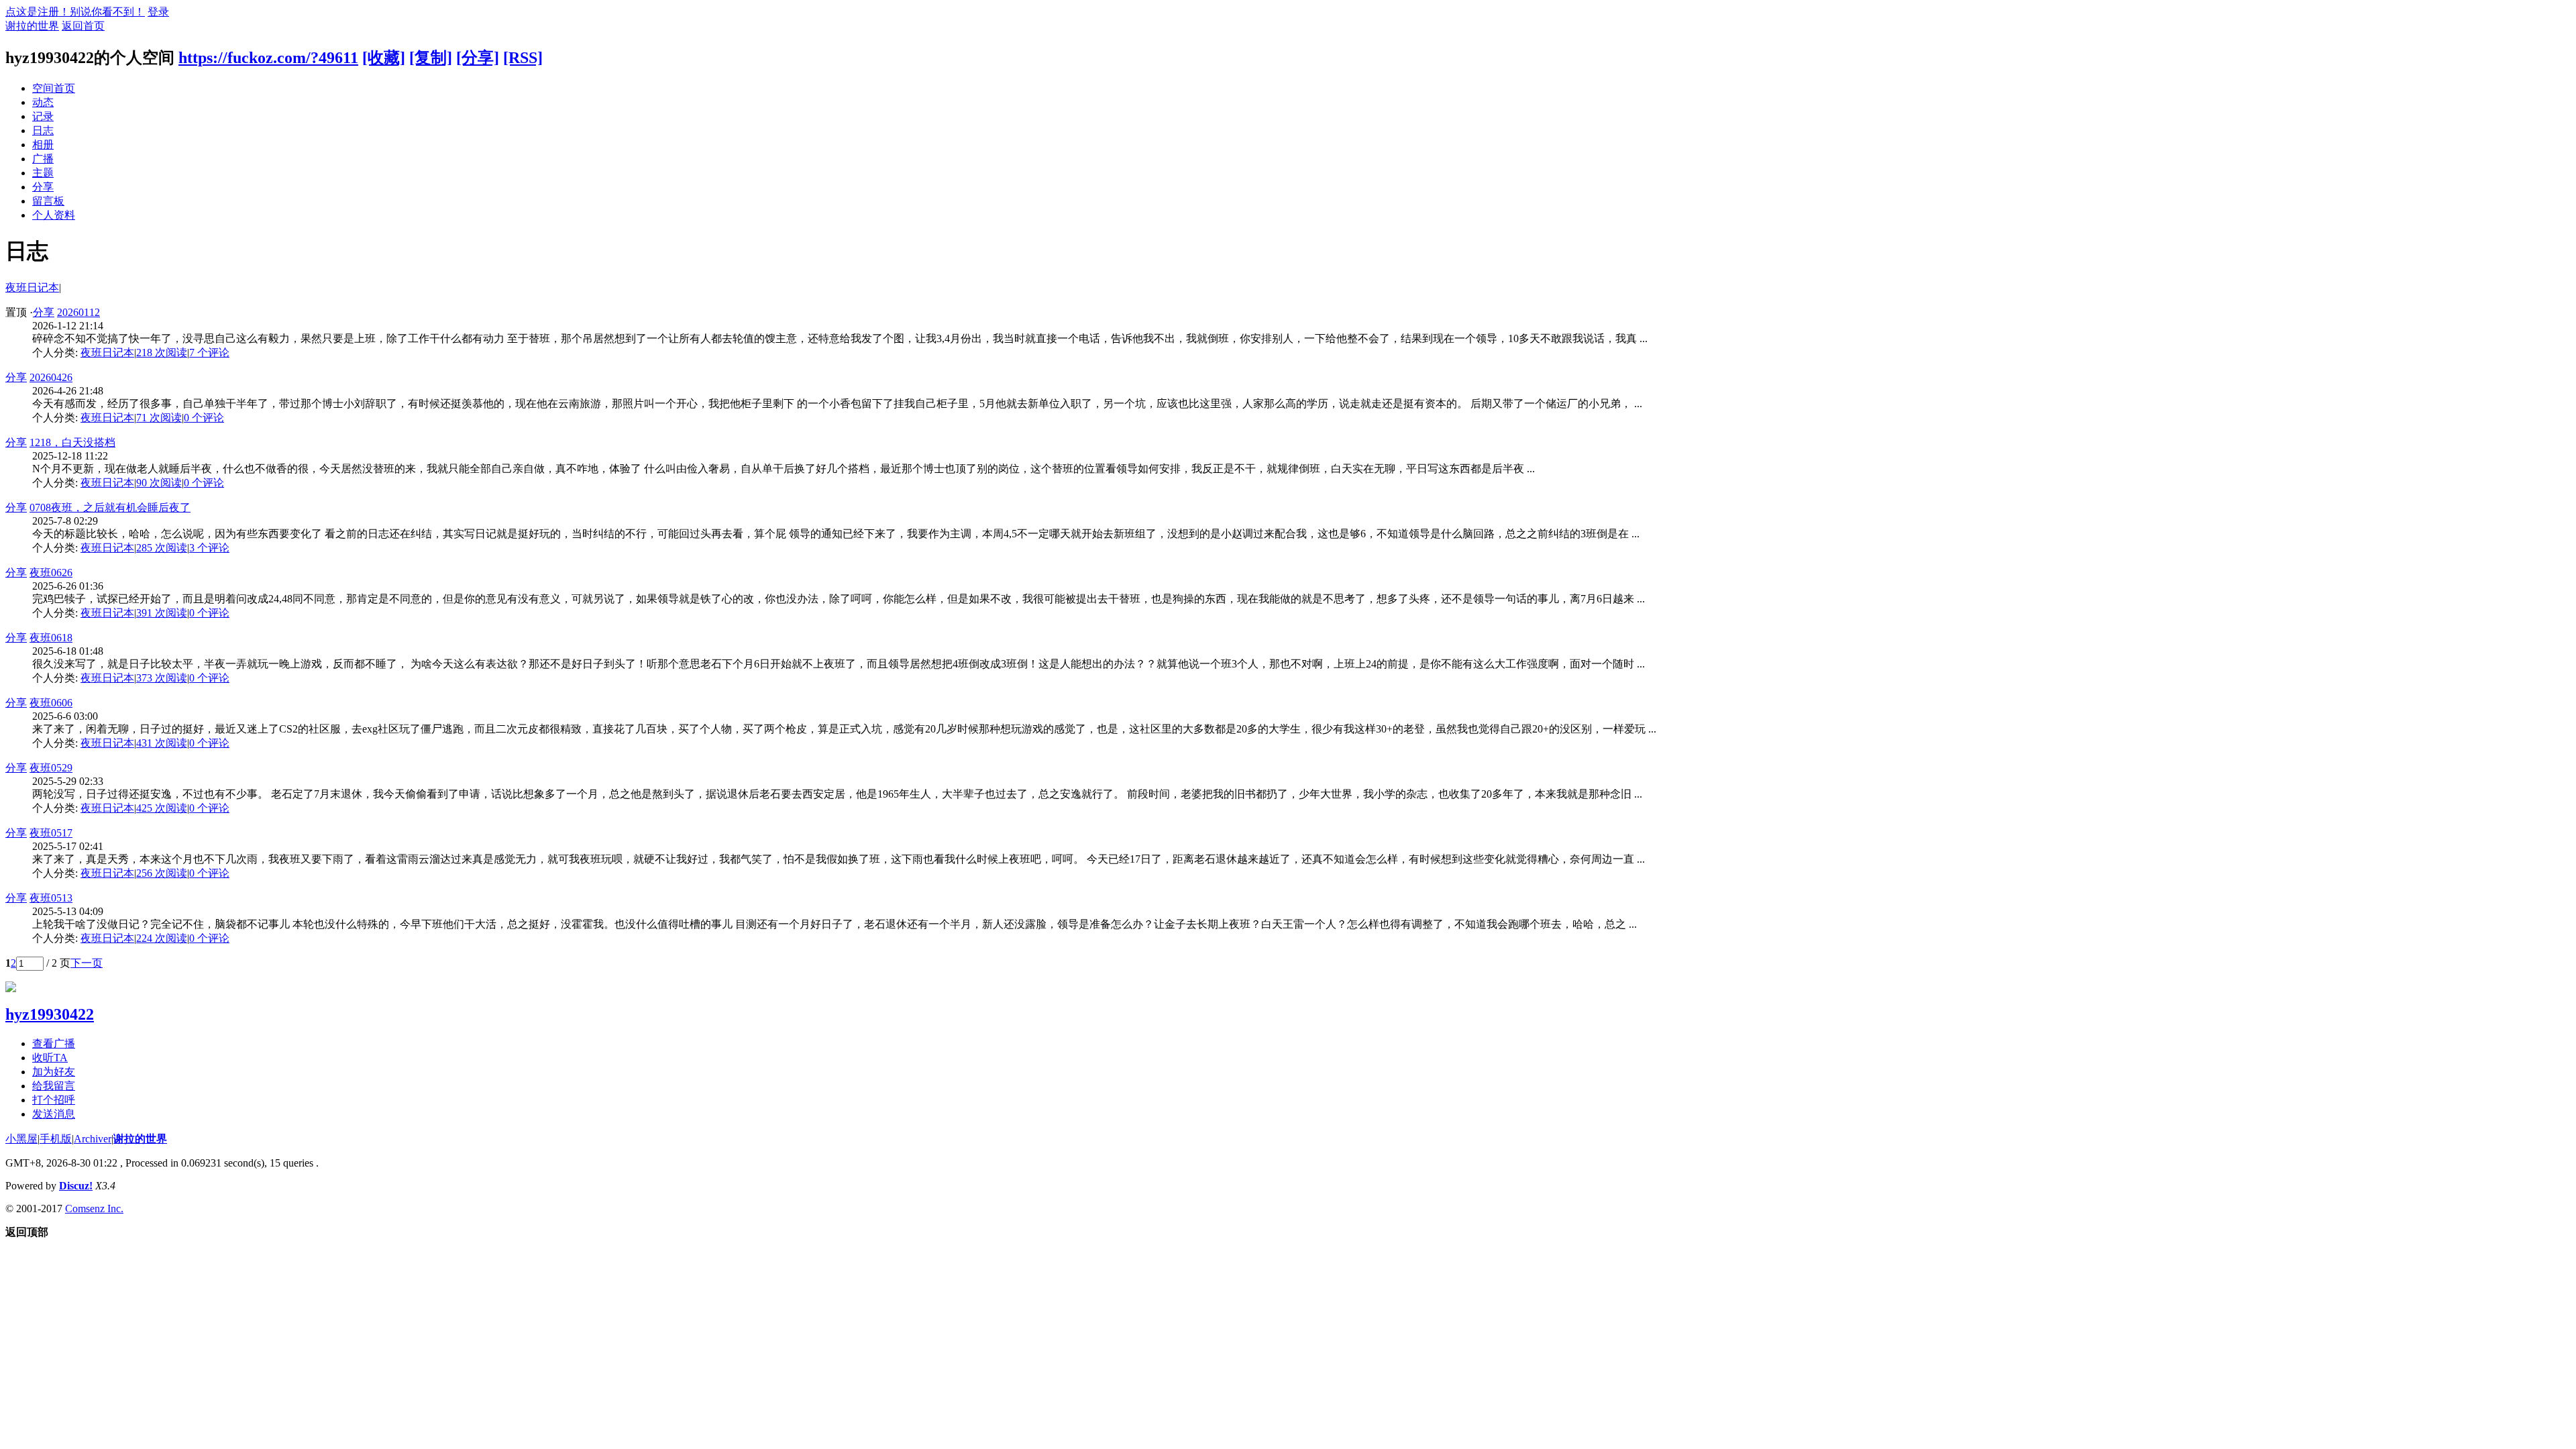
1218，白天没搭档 (72, 442)
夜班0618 (51, 638)
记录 (43, 116)
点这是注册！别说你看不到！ (75, 12)
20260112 (78, 312)
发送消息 (54, 1114)
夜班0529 (51, 768)
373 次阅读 (162, 678)
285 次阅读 (162, 548)
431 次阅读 (162, 743)
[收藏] (384, 58)
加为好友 (54, 1072)
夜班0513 (51, 898)
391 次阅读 (162, 613)
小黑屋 (21, 1139)
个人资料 (54, 215)
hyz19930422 (50, 1014)
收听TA (50, 1058)
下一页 (87, 963)
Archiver (93, 1139)
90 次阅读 (159, 483)
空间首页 (54, 88)
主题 (43, 173)
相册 (43, 145)
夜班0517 (51, 833)
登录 (158, 12)
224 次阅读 (162, 938)
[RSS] (523, 58)
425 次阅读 (162, 808)
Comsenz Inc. (94, 1209)
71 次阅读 (159, 418)
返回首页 (83, 26)
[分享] (478, 58)
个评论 (209, 353)
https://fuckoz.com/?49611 (268, 58)
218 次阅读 (162, 353)
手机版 (56, 1139)
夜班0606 (51, 703)
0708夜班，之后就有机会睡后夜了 (110, 507)
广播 (43, 159)
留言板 (48, 201)
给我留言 (54, 1086)
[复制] (431, 58)
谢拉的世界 (32, 26)
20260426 (51, 377)
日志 (43, 130)
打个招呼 (54, 1100)
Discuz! (76, 1186)
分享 (43, 187)
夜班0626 (51, 573)
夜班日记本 (32, 287)
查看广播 (54, 1043)
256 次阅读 (162, 873)
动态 (43, 102)
